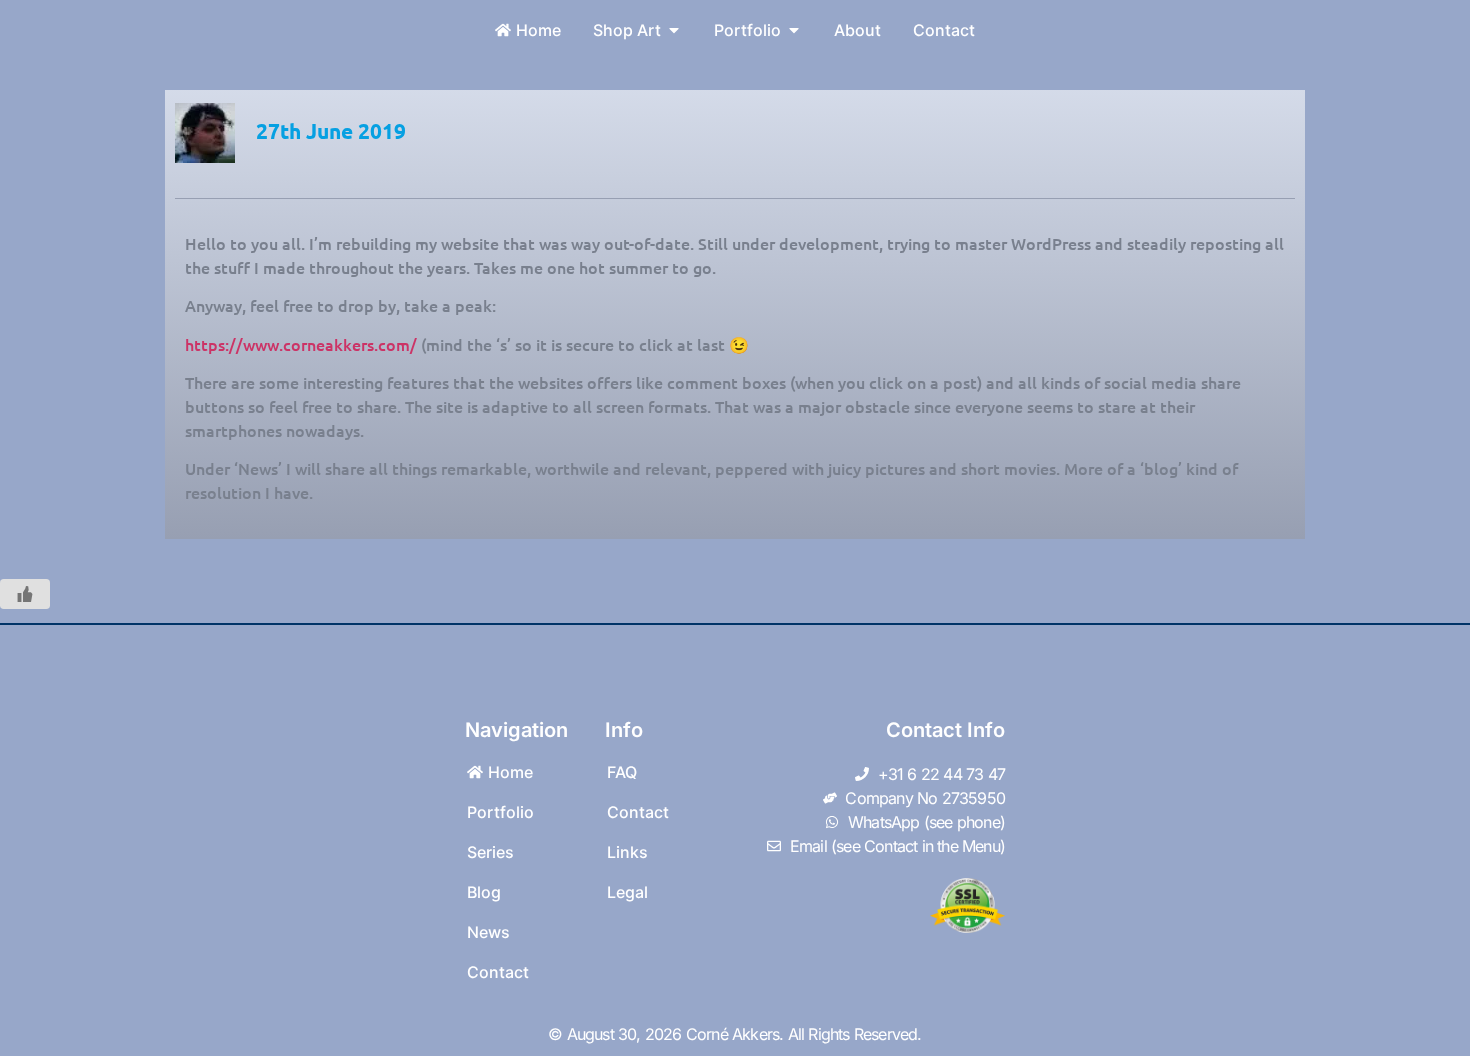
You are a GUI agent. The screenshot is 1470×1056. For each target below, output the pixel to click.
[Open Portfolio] (794, 30)
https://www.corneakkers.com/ (301, 344)
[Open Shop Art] (674, 30)
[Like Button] (25, 594)
